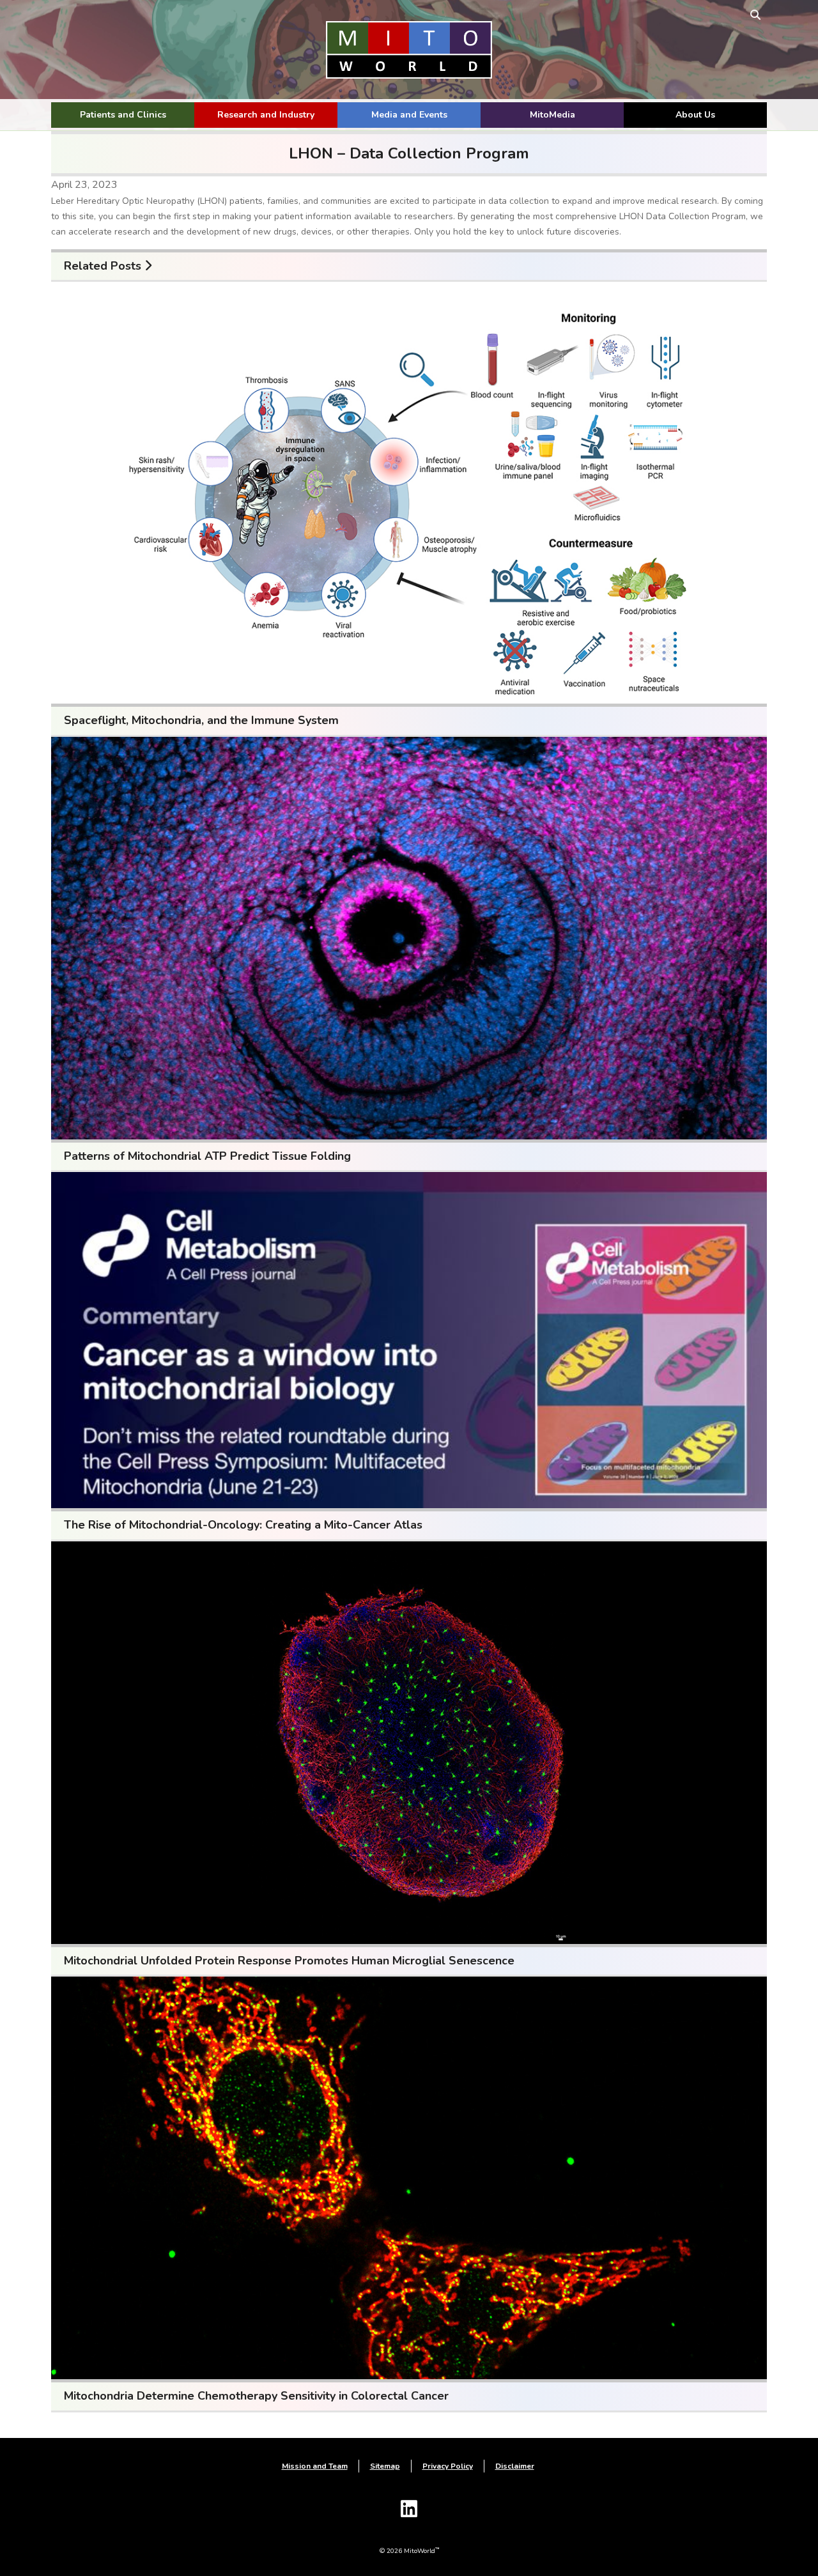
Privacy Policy (448, 2466)
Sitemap (385, 2466)
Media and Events (409, 115)
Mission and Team (315, 2466)
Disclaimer (515, 2466)
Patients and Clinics (123, 115)
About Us (695, 115)
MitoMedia (552, 115)
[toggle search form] (755, 14)
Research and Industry (266, 115)
